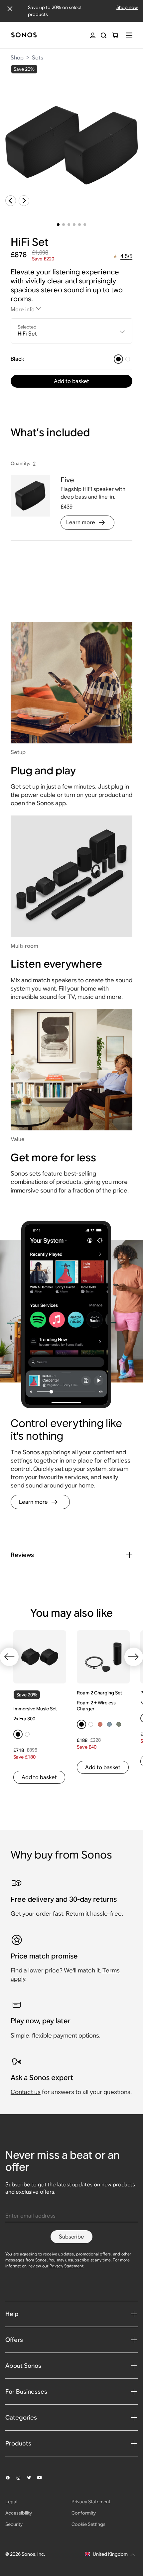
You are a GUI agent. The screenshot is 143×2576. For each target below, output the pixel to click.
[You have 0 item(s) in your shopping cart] (115, 35)
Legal (11, 2502)
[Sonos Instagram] (21, 2478)
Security (14, 2524)
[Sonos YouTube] (43, 2478)
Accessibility (19, 2513)
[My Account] (93, 35)
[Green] (119, 1724)
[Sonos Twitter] (32, 2478)
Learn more (81, 522)
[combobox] (71, 331)
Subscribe (71, 2237)
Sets (38, 58)
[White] (128, 359)
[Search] (104, 35)
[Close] (10, 9)
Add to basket (71, 381)
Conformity (84, 2513)
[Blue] (109, 1724)
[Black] (118, 359)
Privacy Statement (67, 2266)
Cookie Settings (88, 2524)
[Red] (100, 1724)
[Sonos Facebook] (11, 2478)
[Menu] (129, 35)
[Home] (24, 35)
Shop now (127, 7)
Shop (17, 58)
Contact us (26, 2092)
